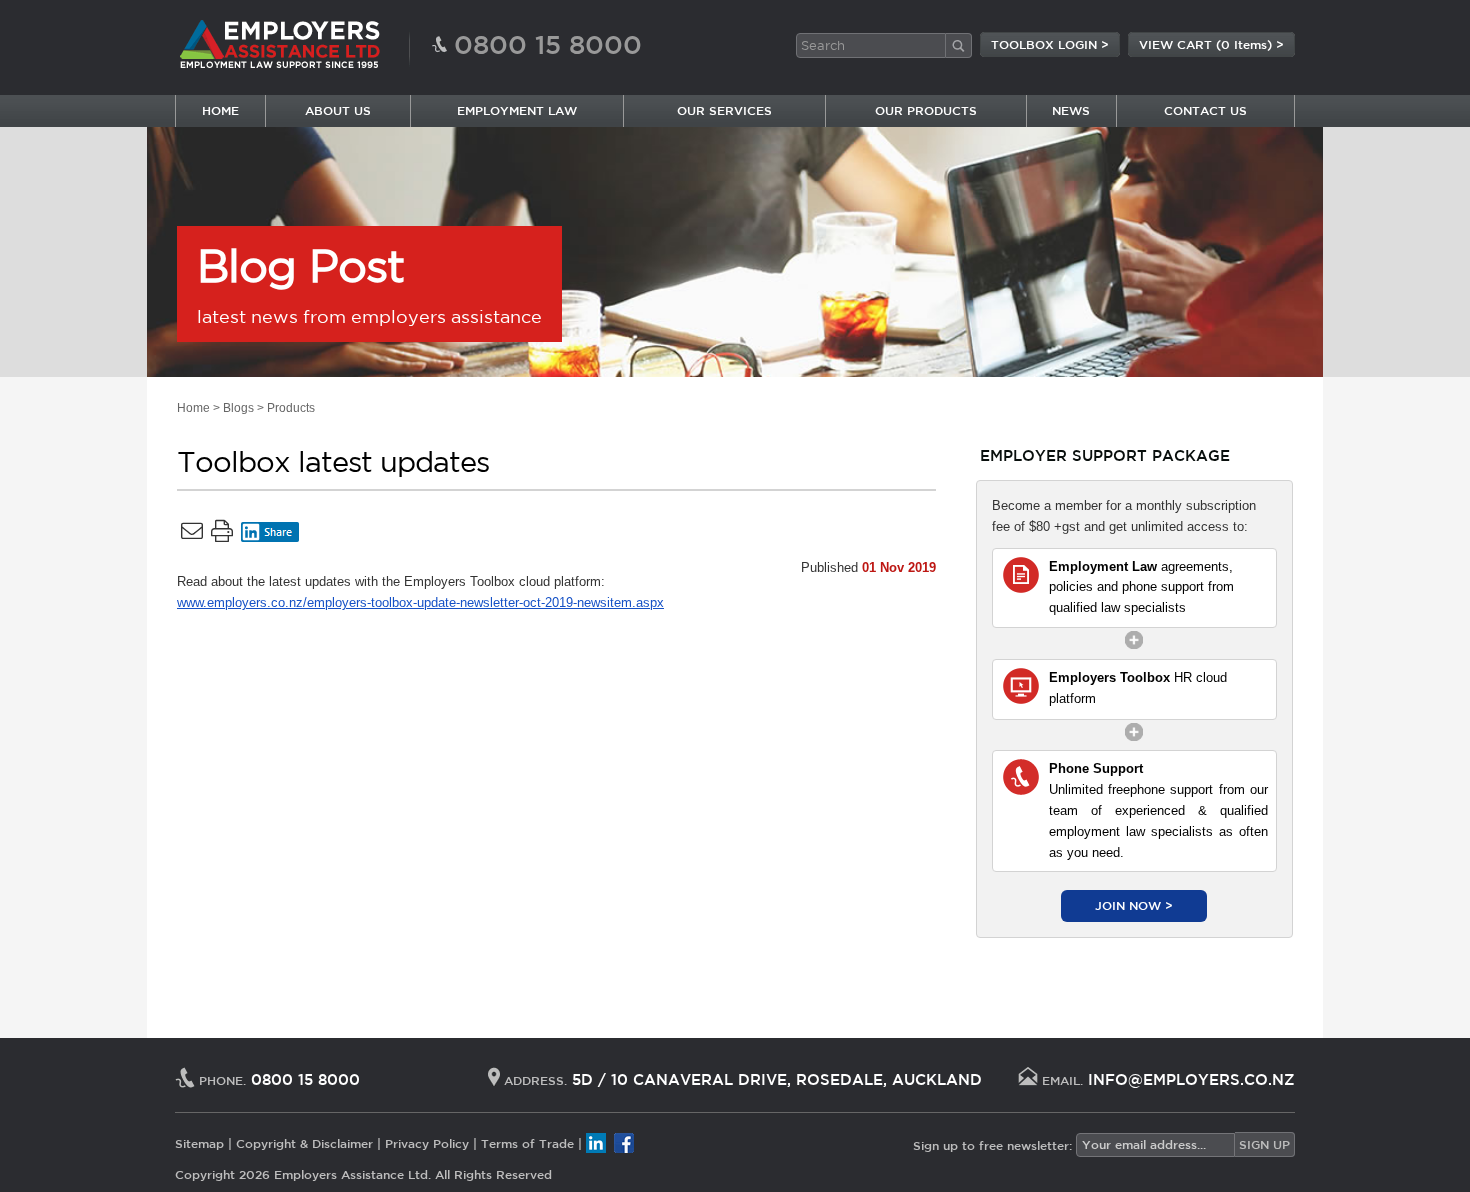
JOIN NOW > (1134, 905)
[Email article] (192, 535)
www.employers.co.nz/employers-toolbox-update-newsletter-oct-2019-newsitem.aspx (420, 602)
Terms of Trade (527, 1142)
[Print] (222, 535)
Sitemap (199, 1142)
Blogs (238, 408)
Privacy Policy (427, 1142)
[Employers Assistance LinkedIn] (596, 1142)
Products (291, 408)
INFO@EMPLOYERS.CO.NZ (1191, 1079)
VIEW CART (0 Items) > (1211, 44)
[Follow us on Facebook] (624, 1142)
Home (193, 408)
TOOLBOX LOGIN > (1050, 44)
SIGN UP (1264, 1144)
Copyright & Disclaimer (304, 1142)
